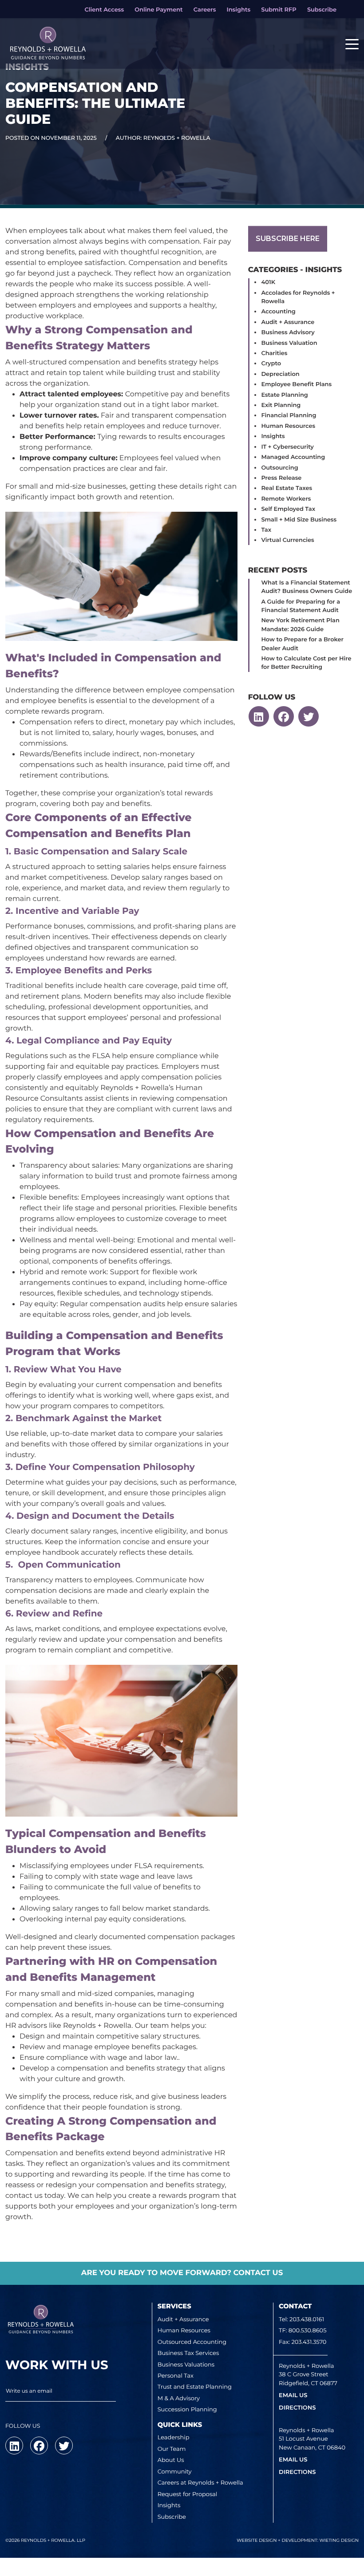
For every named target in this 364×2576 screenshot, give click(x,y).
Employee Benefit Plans (296, 384)
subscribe (322, 10)
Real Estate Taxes (287, 488)
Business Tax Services (188, 2353)
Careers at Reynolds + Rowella (200, 2483)
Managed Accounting (293, 457)
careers (205, 10)
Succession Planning (187, 2410)
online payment (158, 10)
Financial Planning (289, 415)
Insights (273, 436)
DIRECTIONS (297, 2408)
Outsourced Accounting (192, 2342)
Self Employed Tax (288, 509)
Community (175, 2472)
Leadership (174, 2438)
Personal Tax (176, 2376)
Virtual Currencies (287, 540)
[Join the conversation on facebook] (284, 716)
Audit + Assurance (288, 322)
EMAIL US (293, 2395)
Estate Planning (284, 395)
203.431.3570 (309, 2342)
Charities (274, 353)
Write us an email (29, 2391)
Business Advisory (288, 332)
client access (104, 10)
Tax (266, 530)
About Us (171, 2460)
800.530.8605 (308, 2331)
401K (268, 282)
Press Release (281, 478)
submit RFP (279, 10)
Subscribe (172, 2517)
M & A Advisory (179, 2398)
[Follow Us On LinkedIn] (259, 716)
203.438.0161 (307, 2319)
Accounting (278, 312)
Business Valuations (186, 2365)
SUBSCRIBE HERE (288, 239)
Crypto (271, 363)
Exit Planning (281, 405)
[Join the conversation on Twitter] (309, 716)
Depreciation (280, 374)
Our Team (172, 2449)
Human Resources (288, 426)
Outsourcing (279, 468)
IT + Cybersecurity (287, 447)
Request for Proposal (188, 2494)
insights (239, 10)
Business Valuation (289, 343)
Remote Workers (286, 499)
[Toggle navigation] (352, 43)
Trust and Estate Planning (195, 2387)
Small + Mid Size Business (299, 520)
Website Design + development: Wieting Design (298, 2540)
